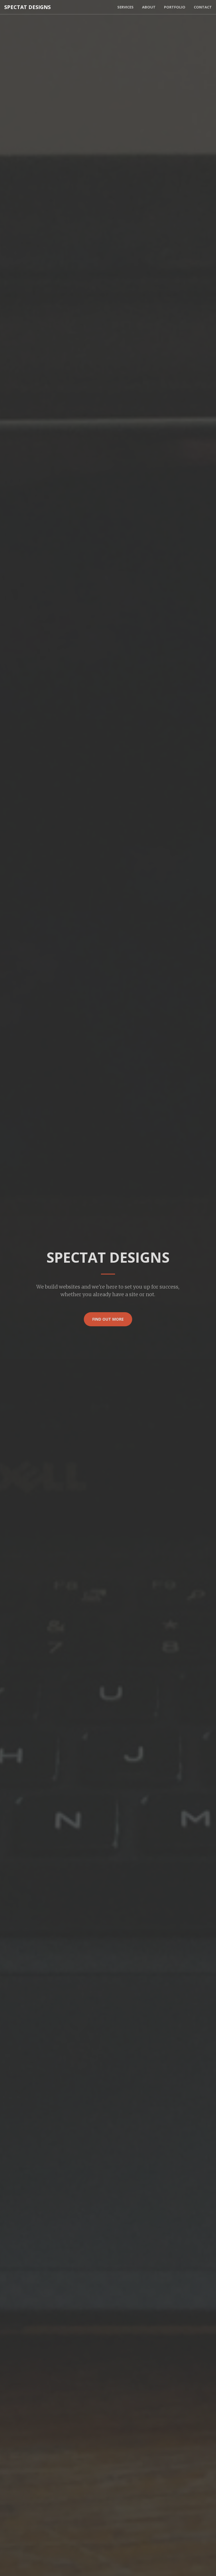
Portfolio (175, 7)
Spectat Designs (27, 7)
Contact (203, 7)
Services (125, 7)
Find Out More (108, 1319)
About (149, 7)
